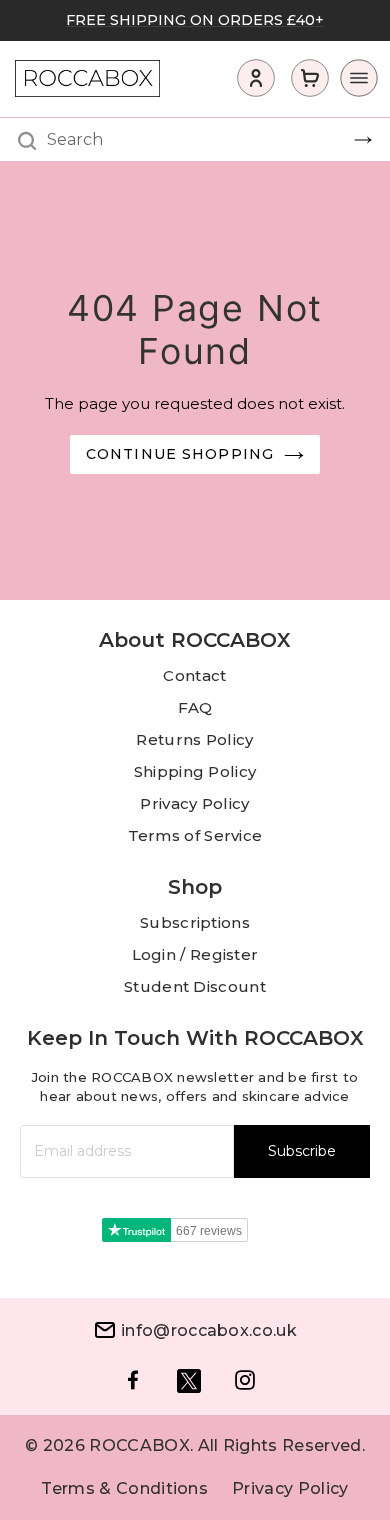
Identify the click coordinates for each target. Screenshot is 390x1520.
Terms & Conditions (124, 1488)
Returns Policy (194, 739)
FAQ (195, 707)
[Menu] (353, 83)
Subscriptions (195, 922)
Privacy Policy (194, 803)
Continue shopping (180, 454)
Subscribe (302, 1151)
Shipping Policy (195, 771)
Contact (194, 675)
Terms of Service (195, 835)
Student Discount (195, 986)
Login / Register (195, 954)
